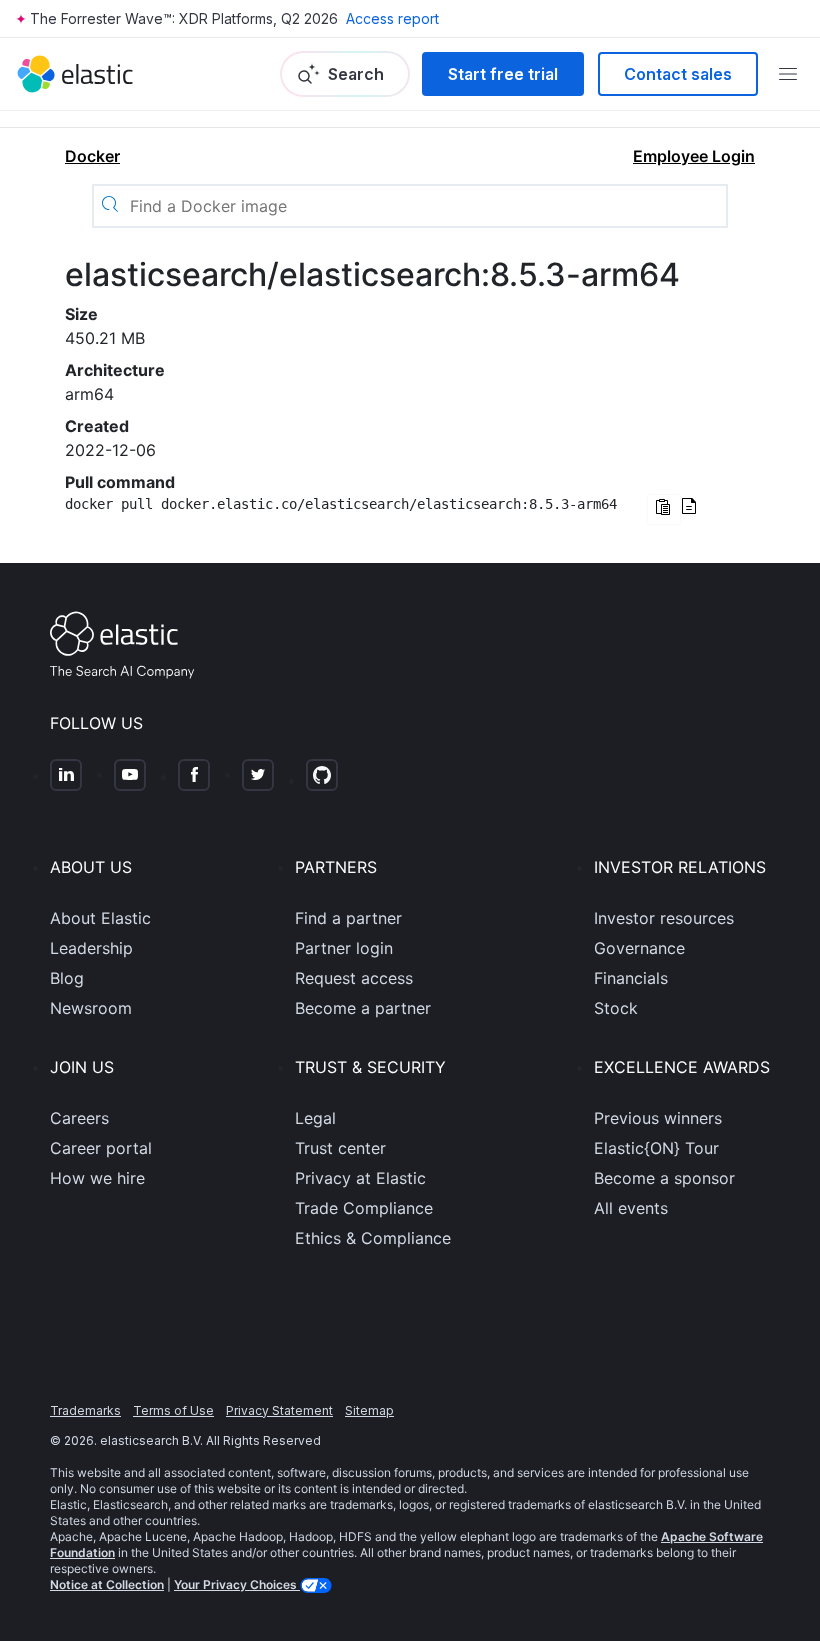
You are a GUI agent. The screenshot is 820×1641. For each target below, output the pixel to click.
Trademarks (85, 1410)
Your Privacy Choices (237, 1584)
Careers (79, 1118)
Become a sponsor (664, 1178)
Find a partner (348, 918)
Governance (639, 948)
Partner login (344, 948)
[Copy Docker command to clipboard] (664, 509)
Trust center (340, 1148)
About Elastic (100, 918)
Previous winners (658, 1118)
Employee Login (694, 156)
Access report (392, 18)
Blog (67, 978)
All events (631, 1208)
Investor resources (664, 918)
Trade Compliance (364, 1208)
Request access (354, 978)
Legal (315, 1118)
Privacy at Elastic (360, 1178)
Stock (616, 1008)
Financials (631, 978)
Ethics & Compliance (373, 1238)
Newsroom (91, 1008)
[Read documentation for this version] (689, 508)
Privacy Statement (279, 1410)
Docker (92, 156)
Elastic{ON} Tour (656, 1148)
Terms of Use (173, 1410)
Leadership (91, 948)
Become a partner (363, 1008)
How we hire (97, 1178)
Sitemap (369, 1410)
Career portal (101, 1148)
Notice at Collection (107, 1584)
